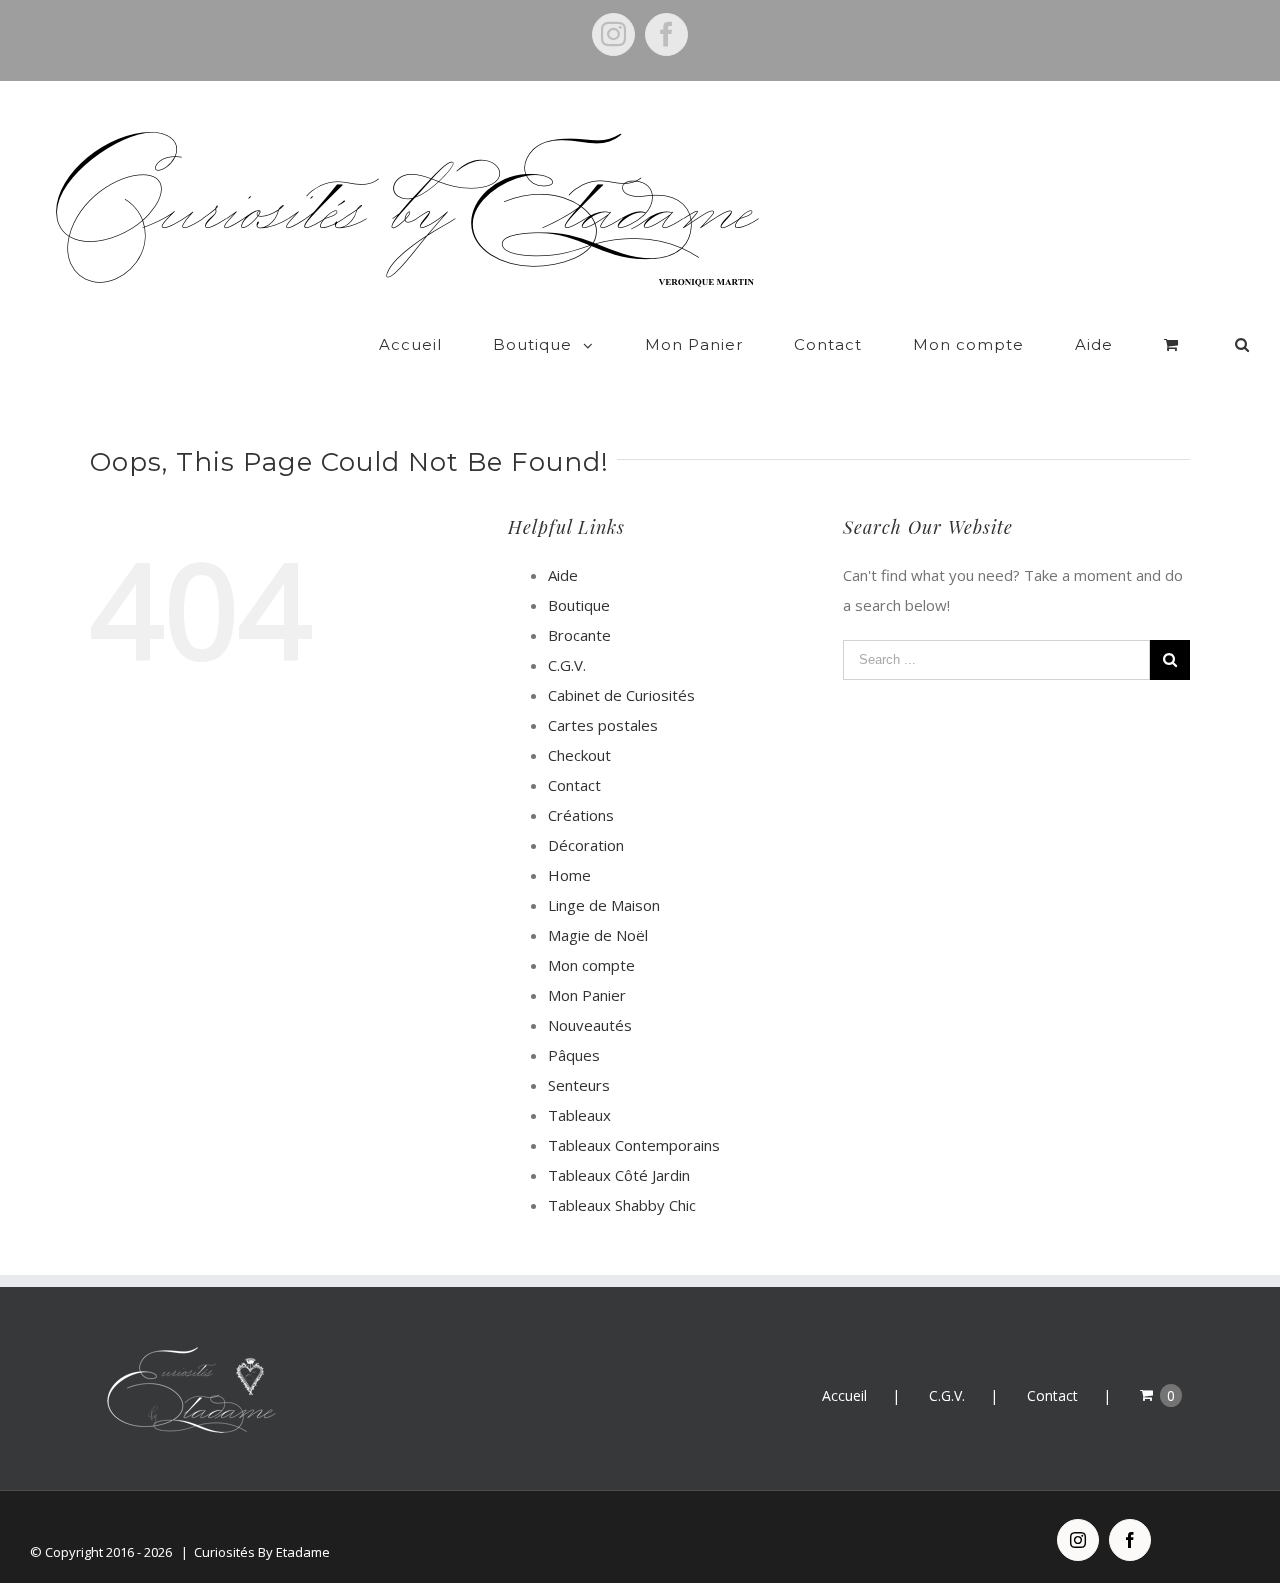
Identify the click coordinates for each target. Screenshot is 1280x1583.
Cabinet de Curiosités (621, 695)
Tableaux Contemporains (634, 1145)
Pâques (574, 1055)
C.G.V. (567, 665)
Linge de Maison (604, 905)
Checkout (579, 755)
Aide (563, 575)
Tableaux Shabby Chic (622, 1205)
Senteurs (579, 1085)
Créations (581, 815)
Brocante (579, 635)
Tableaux (579, 1115)
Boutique (579, 605)
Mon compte (591, 965)
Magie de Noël (598, 935)
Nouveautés (590, 1025)
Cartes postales (603, 725)
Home (569, 875)
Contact (574, 785)
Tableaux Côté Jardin (619, 1175)
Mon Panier (587, 995)
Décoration (586, 845)
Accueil (844, 1395)
